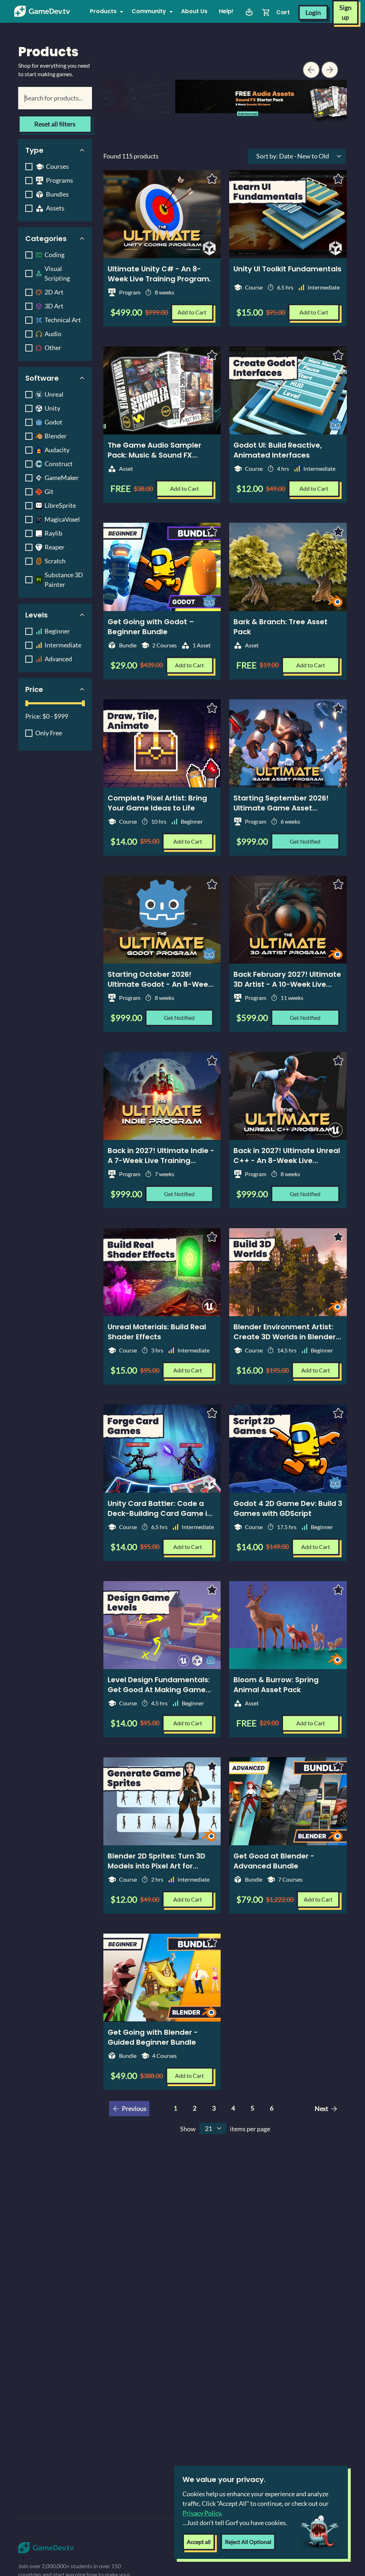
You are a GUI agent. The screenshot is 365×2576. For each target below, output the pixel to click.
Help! (226, 11)
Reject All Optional (248, 2542)
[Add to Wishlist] (212, 179)
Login (313, 12)
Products (103, 11)
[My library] (249, 12)
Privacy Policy (202, 2513)
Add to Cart (192, 312)
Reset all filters (55, 124)
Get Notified (305, 841)
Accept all (199, 2542)
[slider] (27, 703)
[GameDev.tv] (42, 11)
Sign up (345, 12)
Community (149, 11)
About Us (194, 11)
